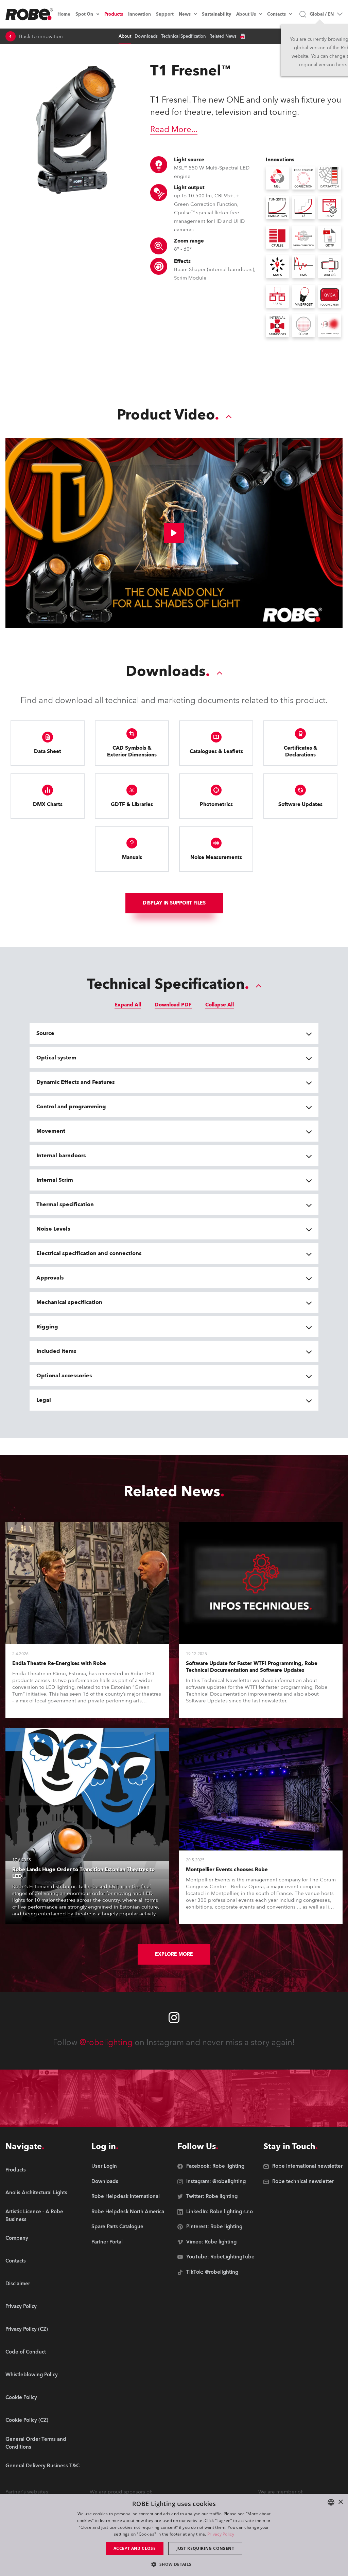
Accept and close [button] (135, 2548)
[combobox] (331, 2502)
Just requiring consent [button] (205, 2548)
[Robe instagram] (174, 2018)
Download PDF (173, 1005)
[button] (174, 2564)
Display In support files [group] (174, 903)
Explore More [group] (174, 1954)
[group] (45, 2193)
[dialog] (174, 2535)
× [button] (340, 2502)
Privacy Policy (221, 2534)
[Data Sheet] (243, 36)
